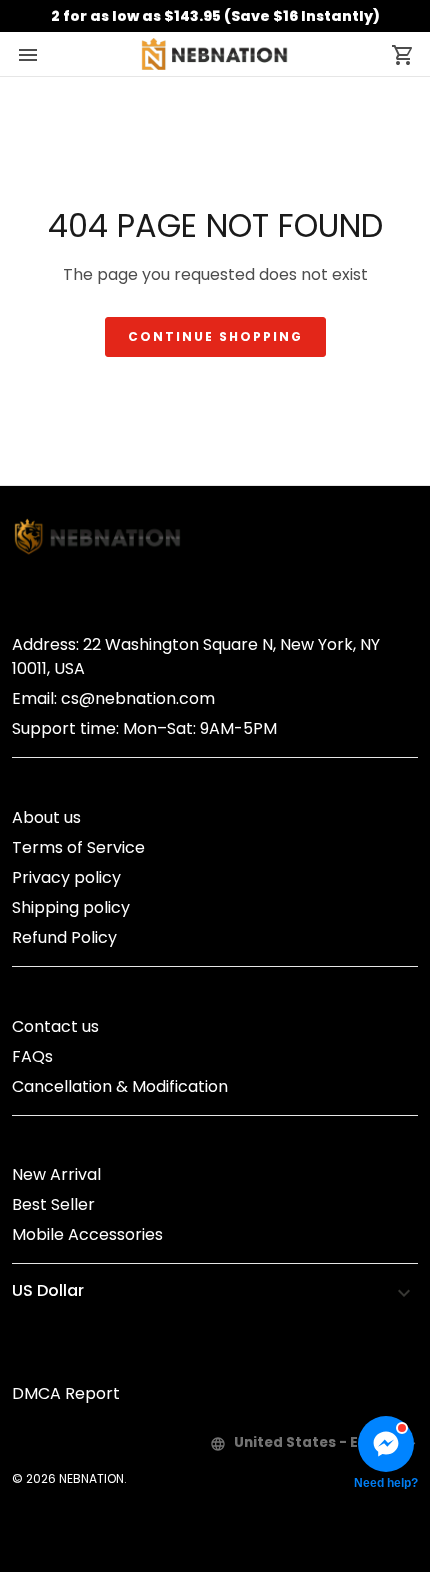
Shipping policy (71, 907)
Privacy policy (66, 877)
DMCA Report (66, 1393)
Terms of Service (78, 847)
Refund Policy (64, 937)
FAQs (32, 1056)
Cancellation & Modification (120, 1086)
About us (46, 817)
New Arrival (56, 1174)
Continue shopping (215, 336)
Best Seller (53, 1204)
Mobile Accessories (87, 1234)
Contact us (55, 1026)
